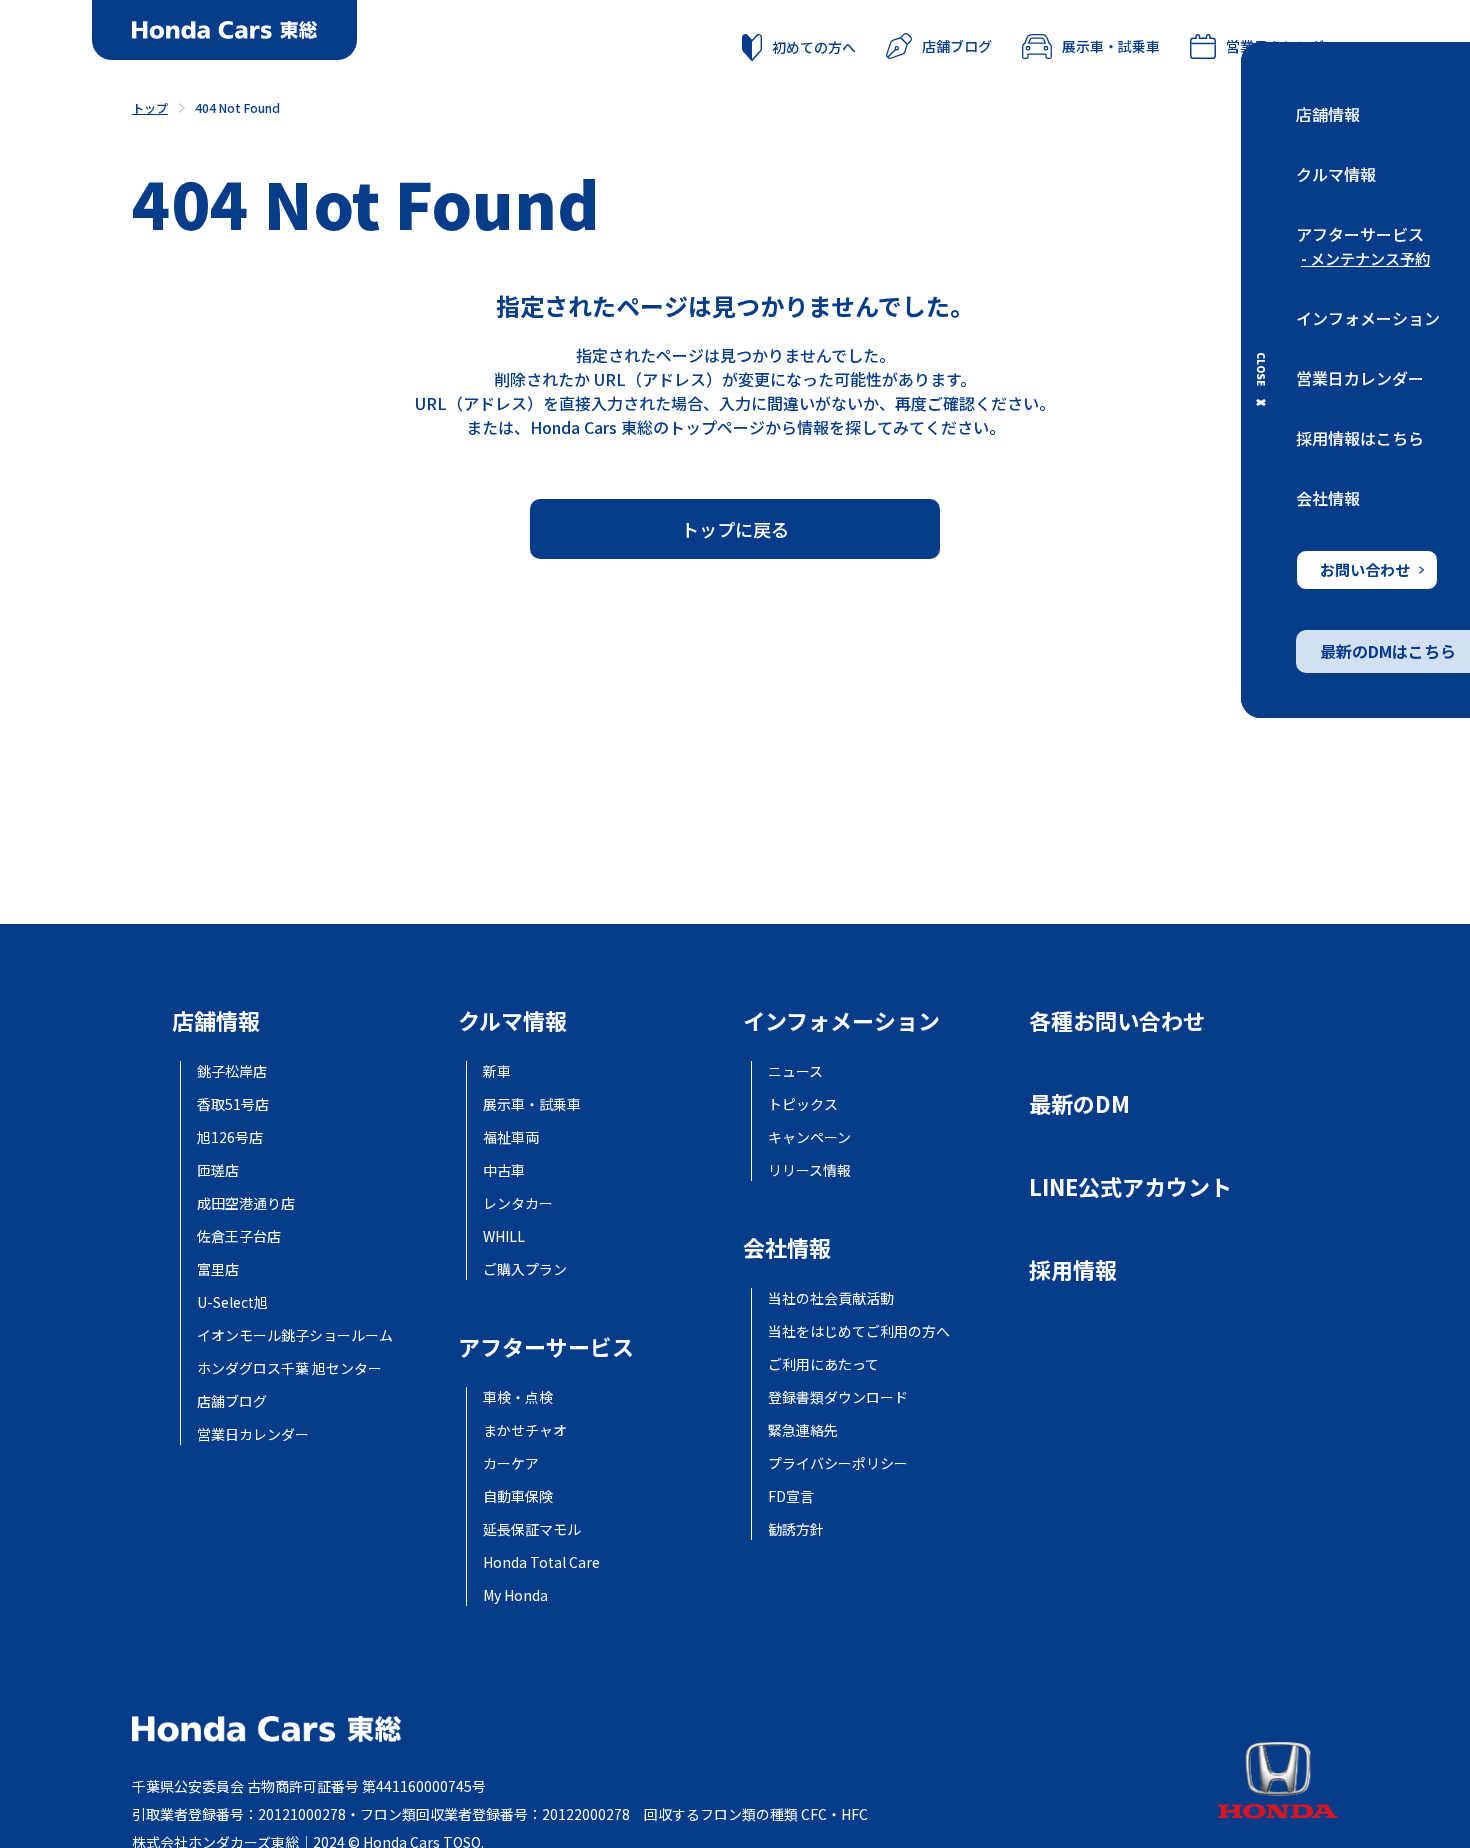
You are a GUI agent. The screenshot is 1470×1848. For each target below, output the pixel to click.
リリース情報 (809, 1170)
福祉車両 (511, 1137)
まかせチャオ (525, 1430)
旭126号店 (230, 1137)
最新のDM (1079, 1103)
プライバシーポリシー (838, 1463)
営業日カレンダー (1360, 378)
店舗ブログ (957, 46)
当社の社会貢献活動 (831, 1298)
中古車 (504, 1170)
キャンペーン (809, 1137)
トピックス (803, 1104)
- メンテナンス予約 (1365, 258)
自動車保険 (518, 1496)
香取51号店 (233, 1104)
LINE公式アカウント (1130, 1186)
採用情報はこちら (1360, 438)
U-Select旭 (232, 1302)
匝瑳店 (218, 1170)
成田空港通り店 (246, 1203)
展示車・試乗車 (1111, 46)
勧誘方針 (796, 1529)
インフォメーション (1368, 318)
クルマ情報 (1336, 174)
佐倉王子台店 (239, 1236)
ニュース (795, 1071)
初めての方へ (814, 47)
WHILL (504, 1236)
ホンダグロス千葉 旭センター (289, 1368)
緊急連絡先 (803, 1430)
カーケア (511, 1463)
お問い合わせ (1365, 569)
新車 (497, 1071)
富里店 (218, 1269)
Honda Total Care (541, 1562)
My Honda (515, 1595)
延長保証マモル (532, 1529)
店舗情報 (1328, 114)
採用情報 (1073, 1269)
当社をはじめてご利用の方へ (859, 1331)
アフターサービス (1360, 234)
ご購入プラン (525, 1269)
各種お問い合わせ (1117, 1020)
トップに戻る (735, 529)
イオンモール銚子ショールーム (295, 1335)
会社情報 (1328, 498)
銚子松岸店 (232, 1071)
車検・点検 (518, 1397)
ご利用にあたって (823, 1364)
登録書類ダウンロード (838, 1397)
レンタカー (518, 1203)
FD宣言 (791, 1496)
